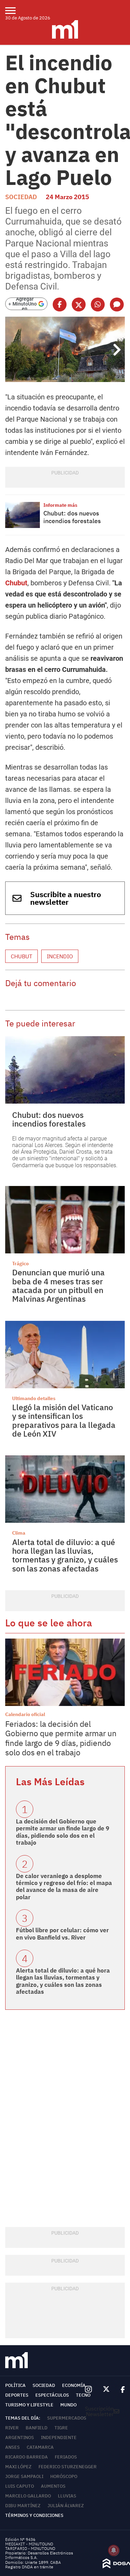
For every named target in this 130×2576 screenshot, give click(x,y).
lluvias (67, 2496)
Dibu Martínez (23, 2506)
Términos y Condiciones (34, 2515)
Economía (74, 2385)
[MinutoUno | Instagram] (88, 2390)
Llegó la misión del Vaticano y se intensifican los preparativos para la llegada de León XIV (64, 1420)
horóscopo (64, 2476)
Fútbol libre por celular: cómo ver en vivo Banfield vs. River (62, 1934)
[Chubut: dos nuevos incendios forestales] (23, 515)
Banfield (37, 2428)
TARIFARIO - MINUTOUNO (31, 2548)
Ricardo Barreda (27, 2457)
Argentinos (20, 2437)
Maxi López (18, 2467)
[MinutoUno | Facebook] (120, 2389)
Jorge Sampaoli (24, 2476)
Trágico (20, 1263)
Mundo (68, 2405)
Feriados (66, 2457)
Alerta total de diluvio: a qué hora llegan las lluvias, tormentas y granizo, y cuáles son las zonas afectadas (65, 1555)
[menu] (15, 10)
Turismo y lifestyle (29, 2405)
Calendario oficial (25, 1714)
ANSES (12, 2447)
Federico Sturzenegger (68, 2467)
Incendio (60, 956)
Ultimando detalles (34, 1398)
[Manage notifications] (114, 2550)
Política (15, 2385)
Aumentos (53, 2486)
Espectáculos (52, 2395)
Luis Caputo (20, 2486)
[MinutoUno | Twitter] (106, 2389)
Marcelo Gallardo (28, 2496)
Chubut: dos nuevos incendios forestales (72, 517)
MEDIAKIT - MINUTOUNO (29, 2544)
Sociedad (21, 197)
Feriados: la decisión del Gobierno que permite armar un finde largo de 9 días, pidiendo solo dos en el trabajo (61, 1738)
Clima (19, 1533)
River (12, 2428)
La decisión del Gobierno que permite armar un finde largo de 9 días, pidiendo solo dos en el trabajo (63, 1832)
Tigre (61, 2428)
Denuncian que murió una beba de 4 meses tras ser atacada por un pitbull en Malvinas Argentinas (58, 1285)
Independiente (59, 2437)
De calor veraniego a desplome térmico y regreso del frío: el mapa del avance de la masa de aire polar (64, 1887)
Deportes (17, 2395)
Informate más (60, 505)
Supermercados (67, 2418)
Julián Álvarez (66, 2506)
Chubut (16, 583)
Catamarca (40, 2447)
